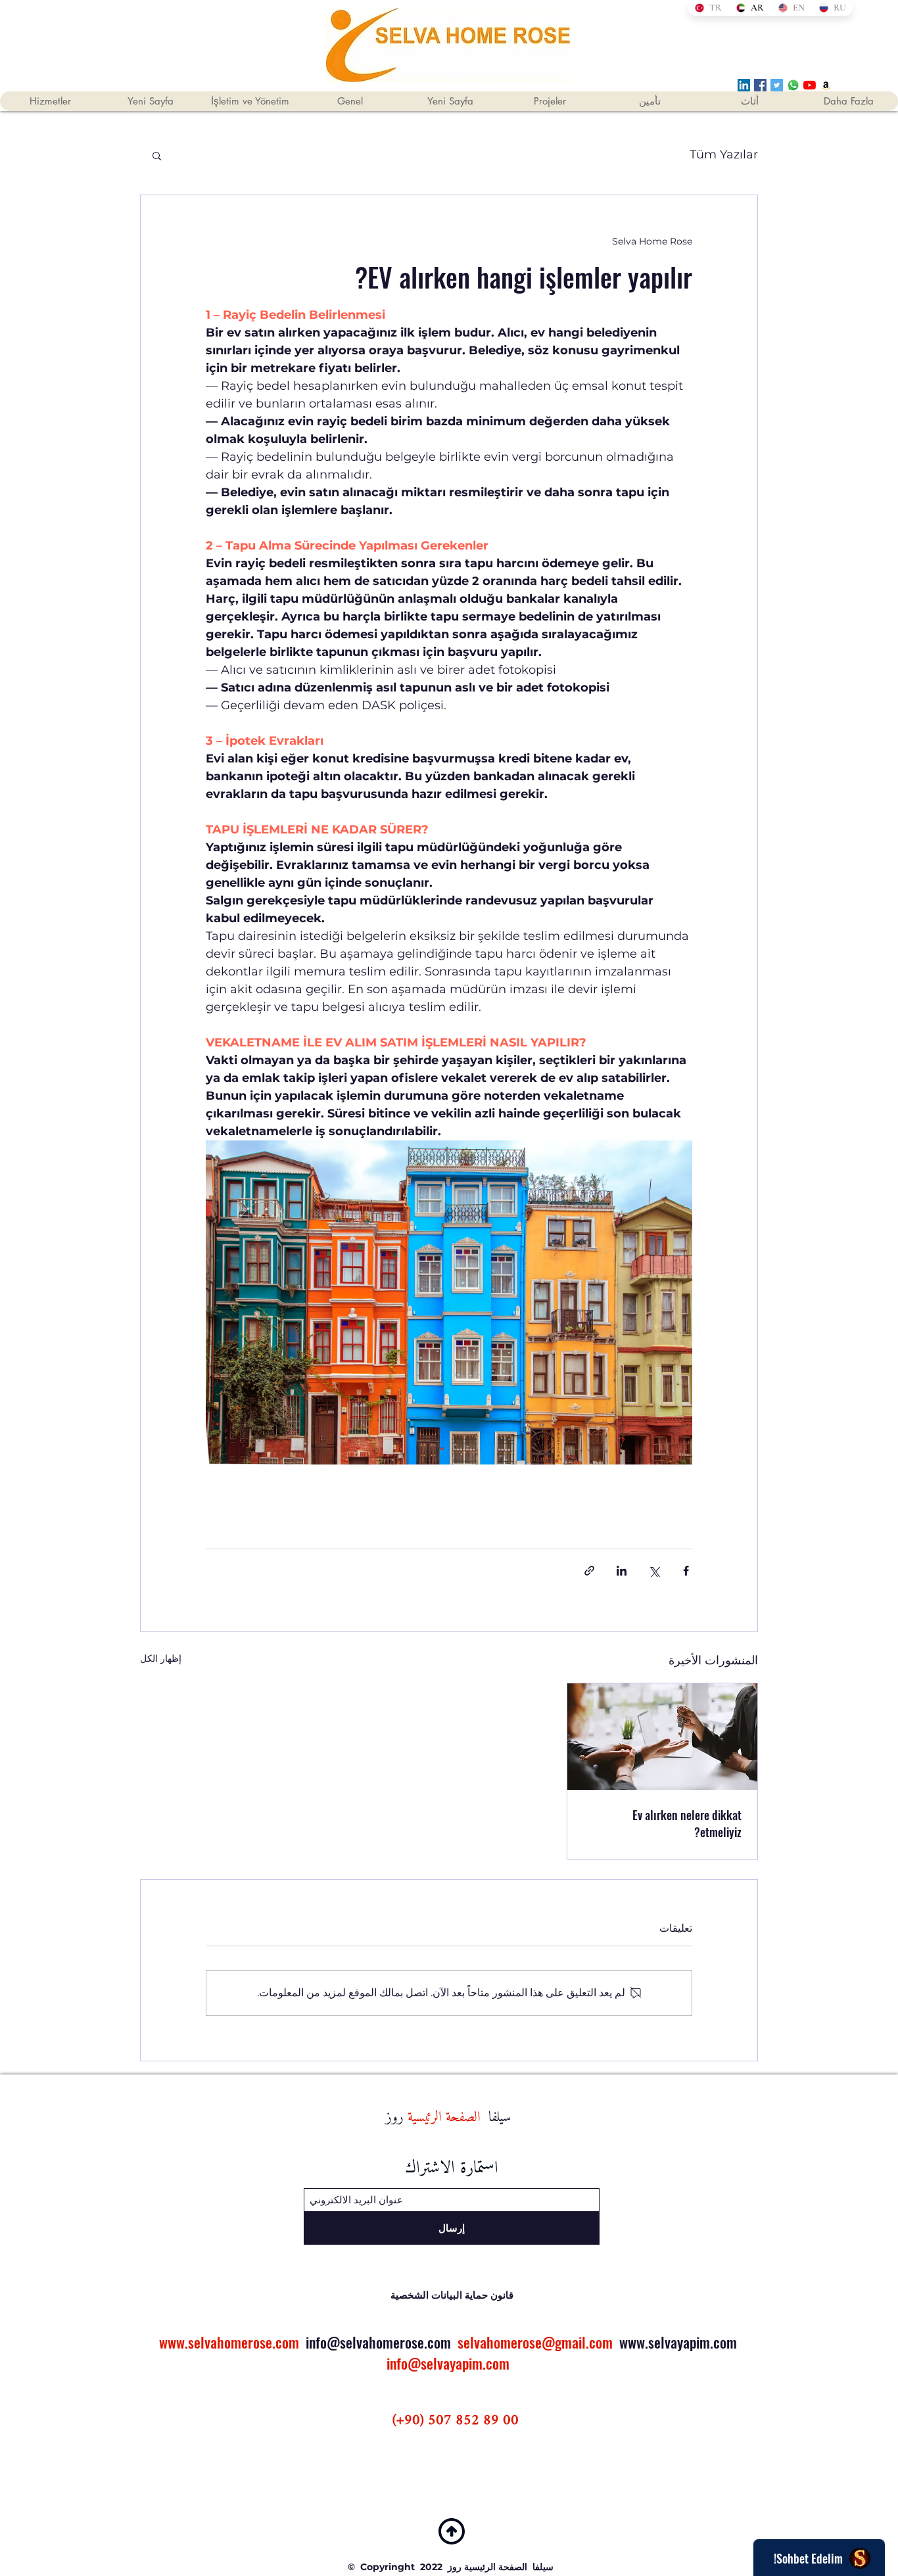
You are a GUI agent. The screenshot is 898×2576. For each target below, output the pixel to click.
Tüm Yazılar (724, 154)
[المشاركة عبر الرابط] (589, 1571)
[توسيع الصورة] (449, 1302)
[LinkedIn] (744, 85)
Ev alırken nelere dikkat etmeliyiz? (687, 1823)
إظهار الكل (161, 1658)
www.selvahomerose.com (229, 2342)
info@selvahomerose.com (378, 2342)
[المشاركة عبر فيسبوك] (686, 1571)
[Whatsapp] (793, 85)
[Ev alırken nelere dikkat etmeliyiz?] (662, 1737)
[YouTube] (810, 85)
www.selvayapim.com (678, 2342)
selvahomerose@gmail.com (535, 2342)
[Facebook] (760, 85)
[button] (157, 155)
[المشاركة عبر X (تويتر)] (654, 1571)
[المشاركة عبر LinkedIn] (622, 1571)
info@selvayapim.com (448, 2363)
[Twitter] (777, 85)
